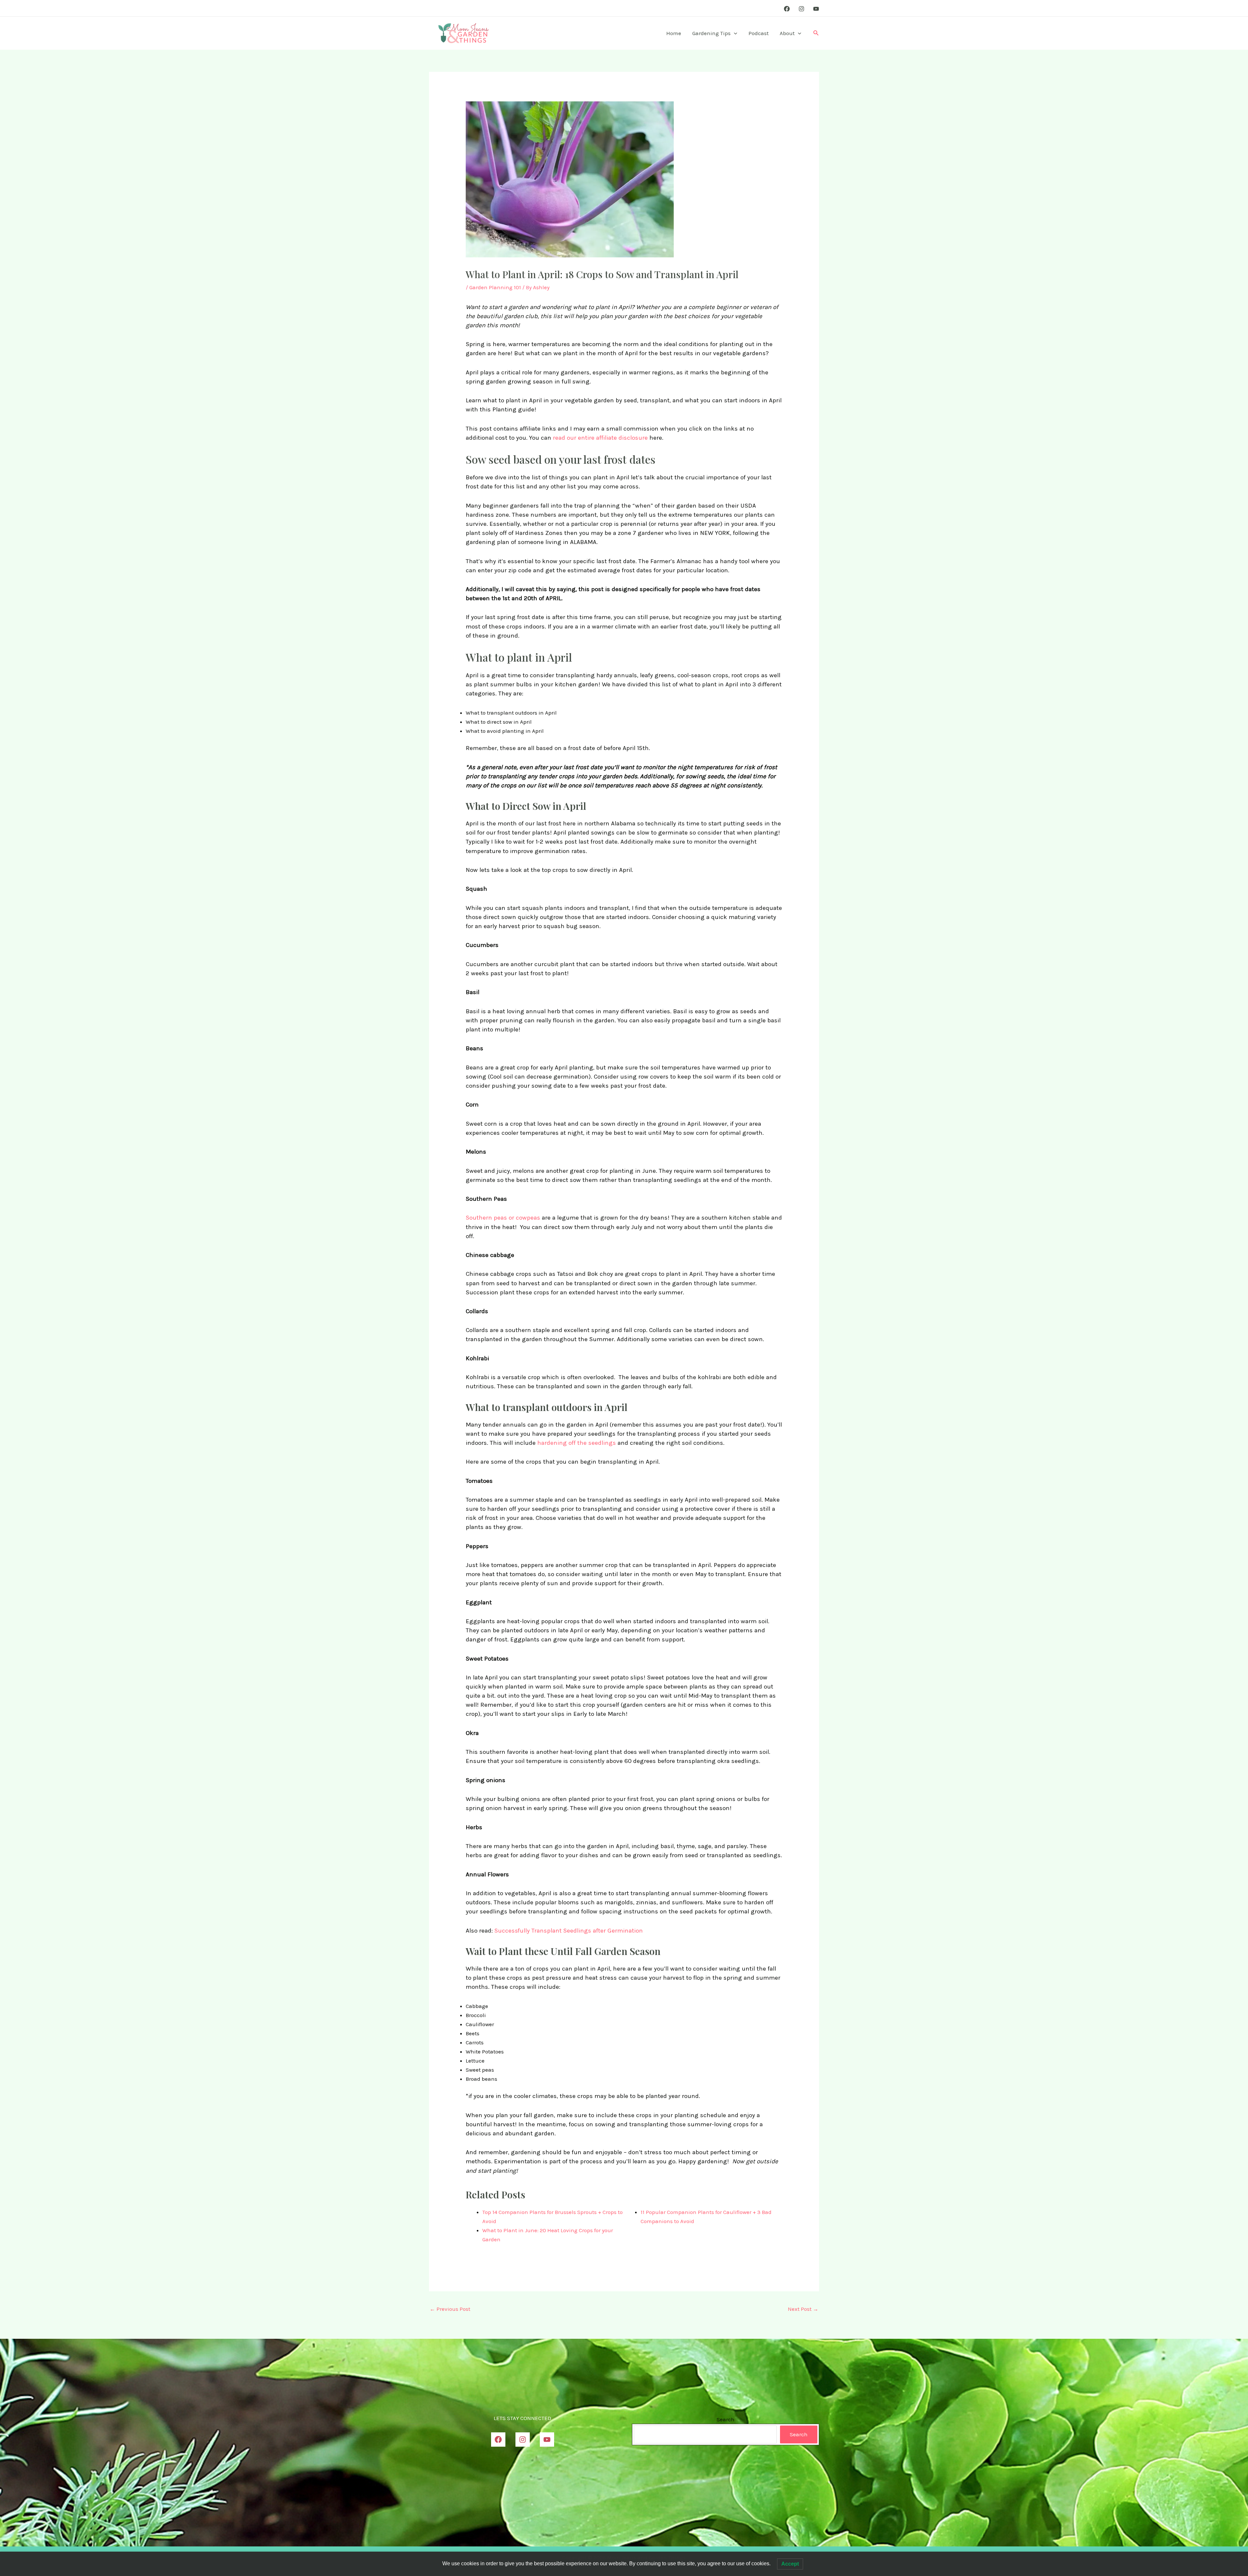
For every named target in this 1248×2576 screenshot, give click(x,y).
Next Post (803, 2309)
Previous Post (450, 2309)
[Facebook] (787, 9)
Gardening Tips (711, 33)
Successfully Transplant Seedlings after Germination (569, 1931)
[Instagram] (801, 9)
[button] (734, 33)
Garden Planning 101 (495, 287)
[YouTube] (816, 9)
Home (674, 33)
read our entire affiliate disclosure (601, 438)
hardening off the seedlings (577, 1443)
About (787, 33)
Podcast (759, 33)
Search (726, 2419)
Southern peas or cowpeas (503, 1218)
